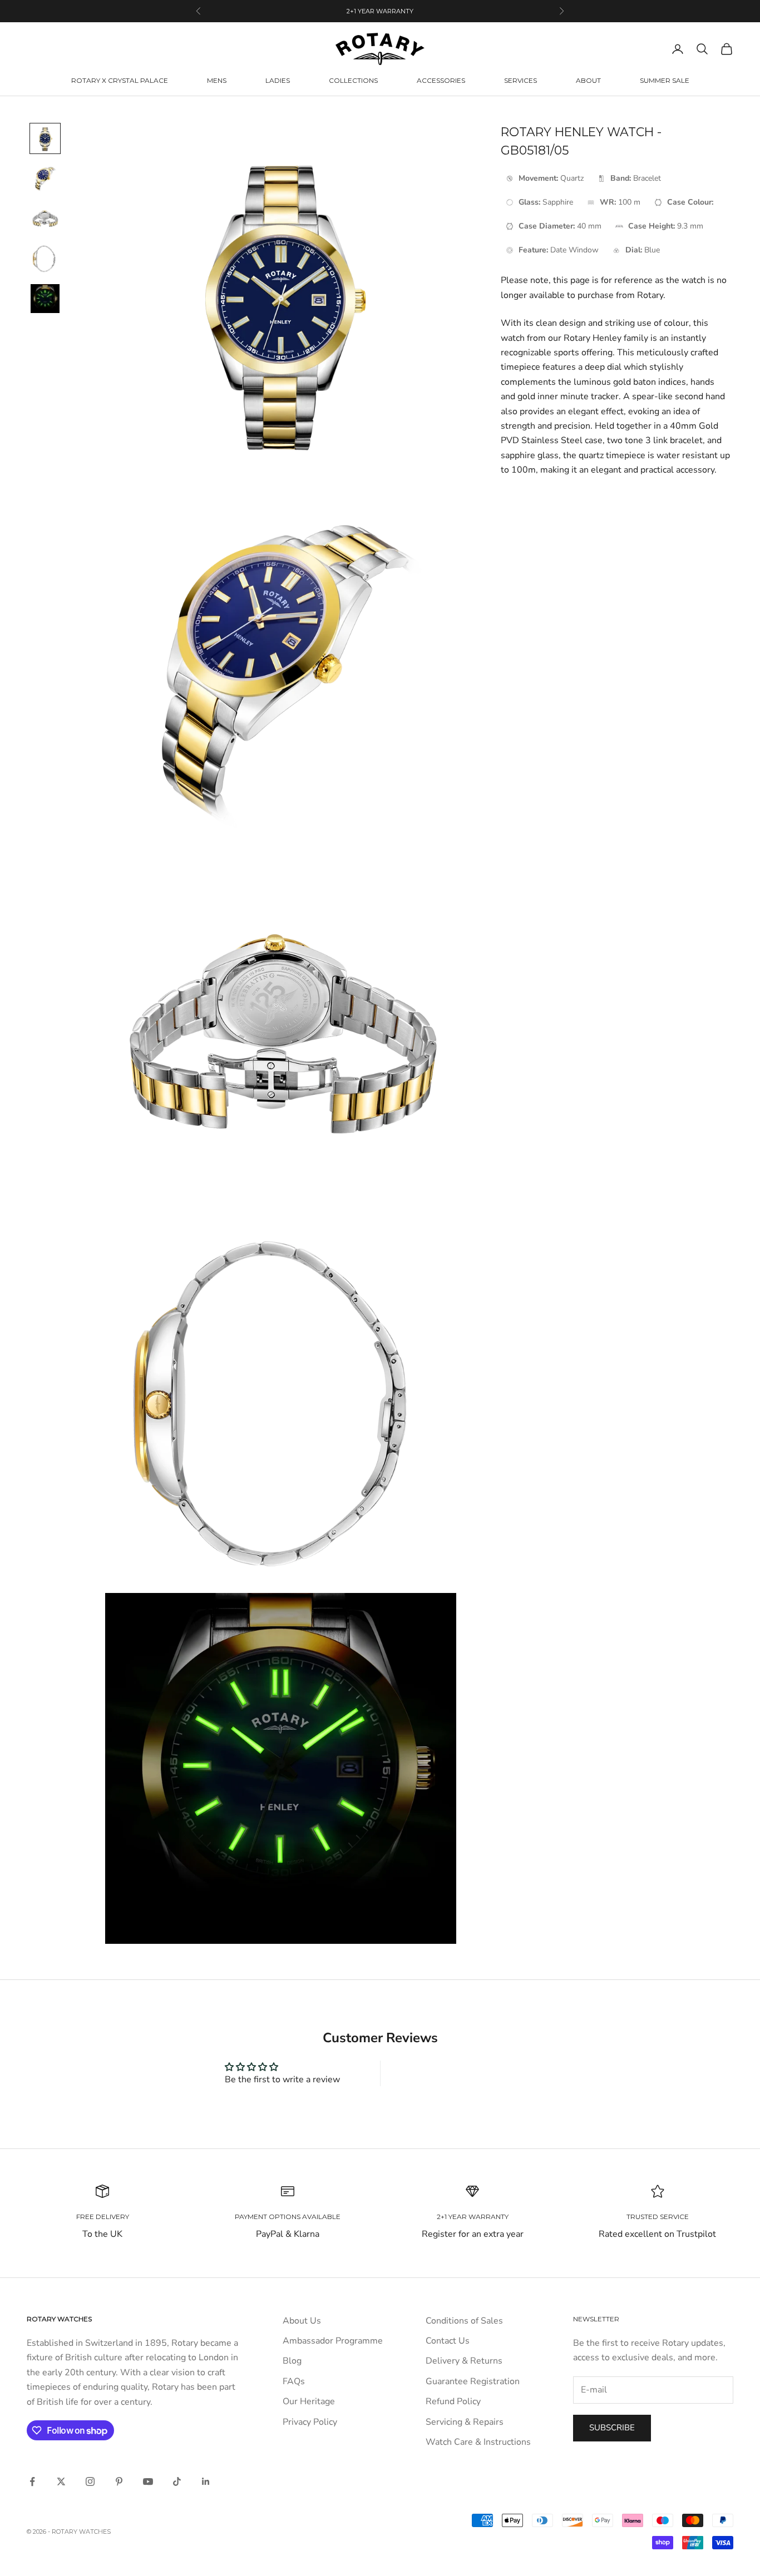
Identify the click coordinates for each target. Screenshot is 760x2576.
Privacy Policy (310, 2422)
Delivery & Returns (464, 2361)
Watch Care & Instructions (478, 2442)
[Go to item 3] (45, 219)
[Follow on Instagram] (90, 2481)
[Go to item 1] (45, 138)
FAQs (294, 2381)
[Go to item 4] (45, 259)
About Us (302, 2321)
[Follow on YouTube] (148, 2481)
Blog (292, 2361)
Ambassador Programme (333, 2341)
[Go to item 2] (45, 178)
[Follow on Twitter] (61, 2481)
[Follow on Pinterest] (119, 2481)
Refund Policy (453, 2401)
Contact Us (448, 2341)
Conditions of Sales (464, 2321)
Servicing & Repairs (465, 2422)
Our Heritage (309, 2401)
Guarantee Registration (473, 2381)
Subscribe (612, 2428)
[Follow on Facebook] (32, 2481)
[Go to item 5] (45, 299)
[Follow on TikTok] (177, 2481)
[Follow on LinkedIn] (206, 2481)
